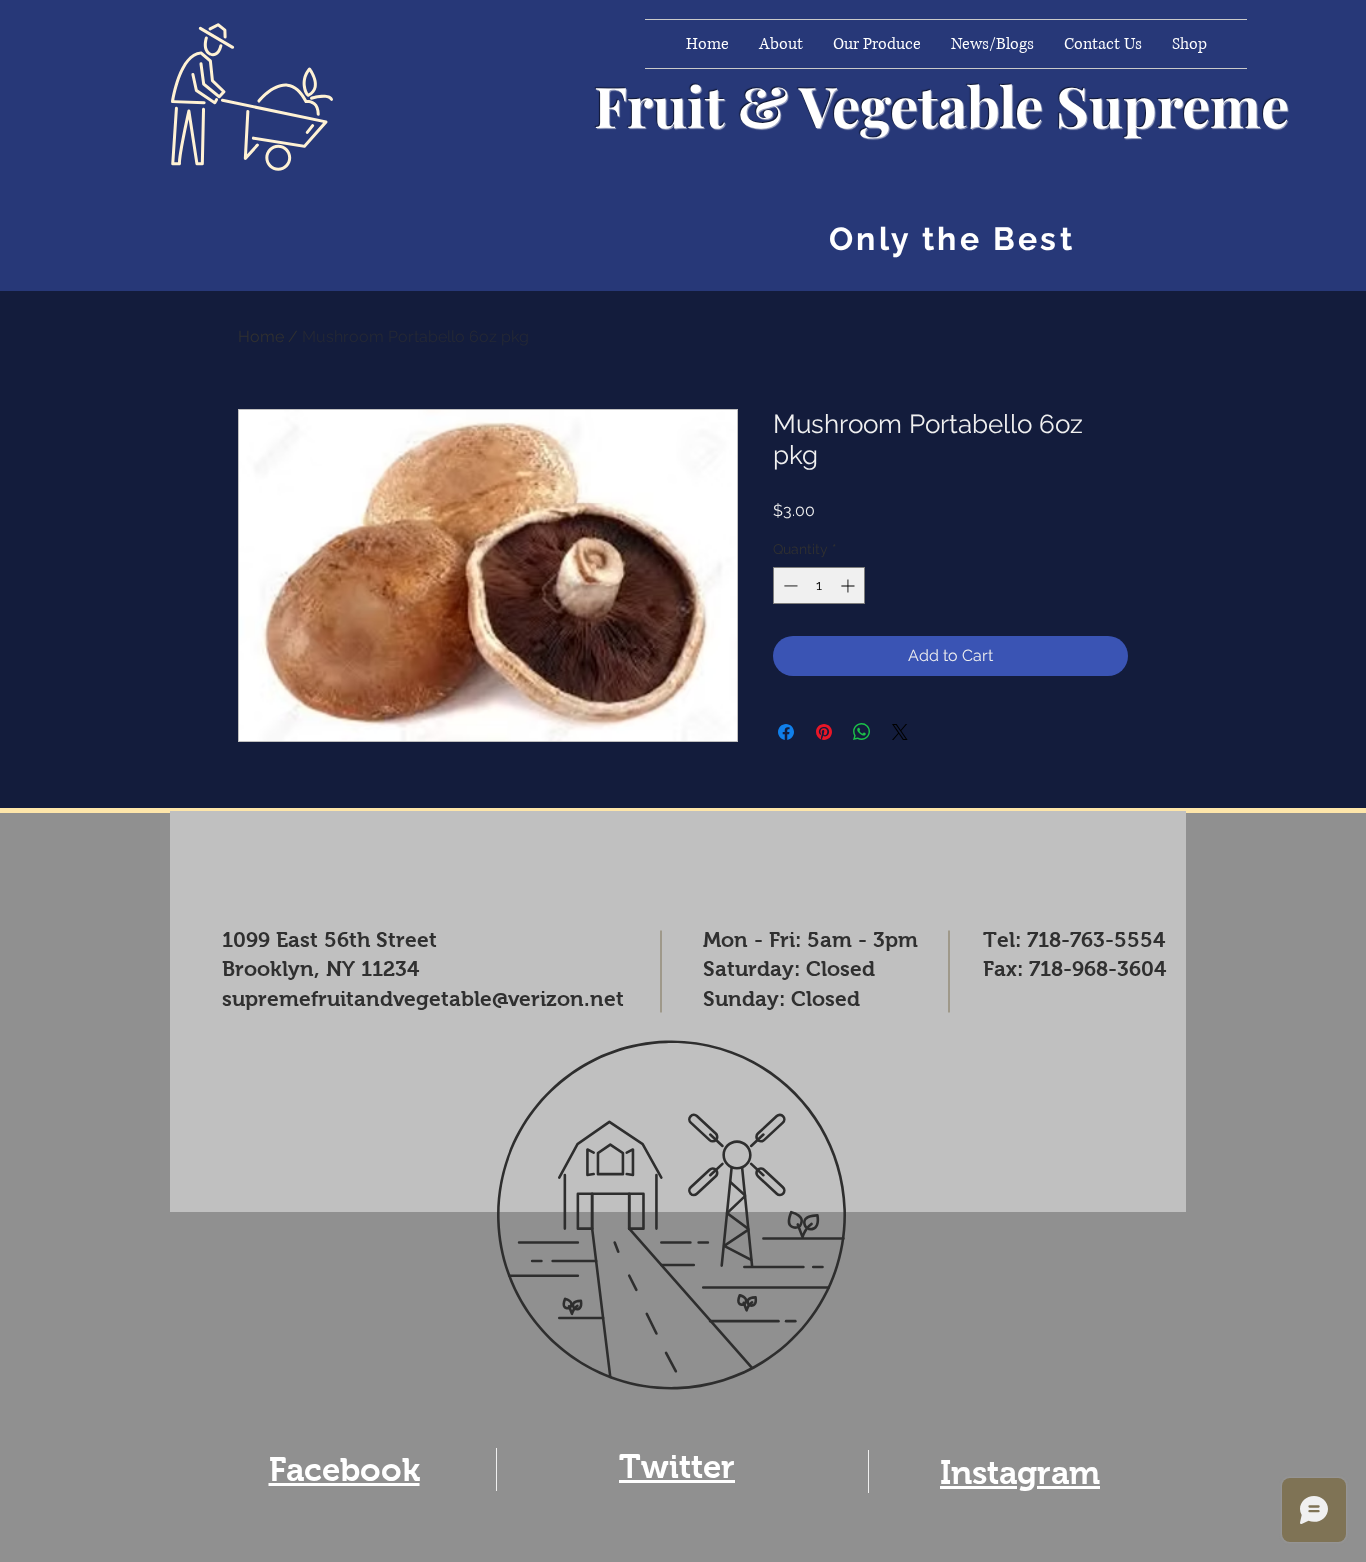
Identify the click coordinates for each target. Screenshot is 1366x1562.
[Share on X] (900, 732)
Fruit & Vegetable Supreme (941, 104)
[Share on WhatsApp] (862, 732)
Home (261, 336)
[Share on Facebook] (786, 732)
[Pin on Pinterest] (824, 732)
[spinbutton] (819, 585)
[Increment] (849, 585)
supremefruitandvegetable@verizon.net (423, 998)
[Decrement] (788, 585)
